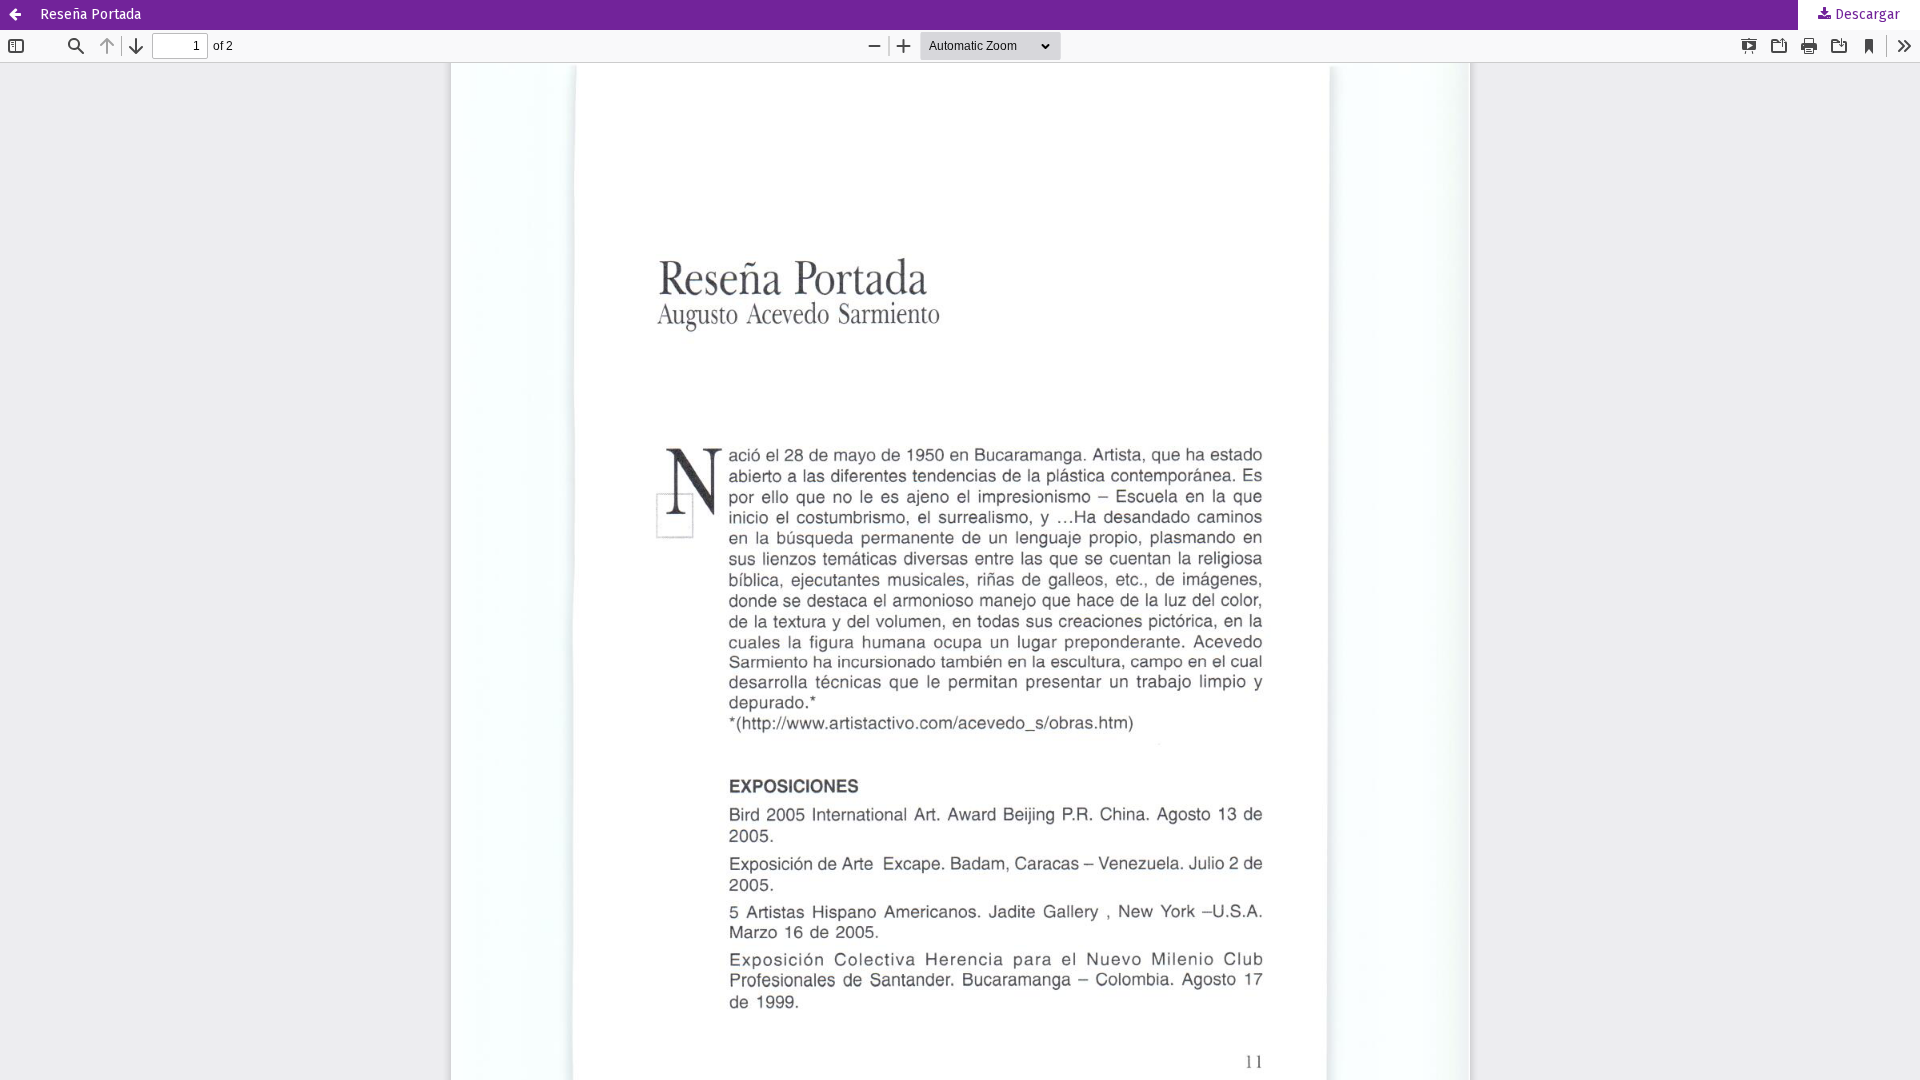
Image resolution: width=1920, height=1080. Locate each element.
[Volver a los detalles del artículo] (15, 15)
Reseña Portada (90, 14)
